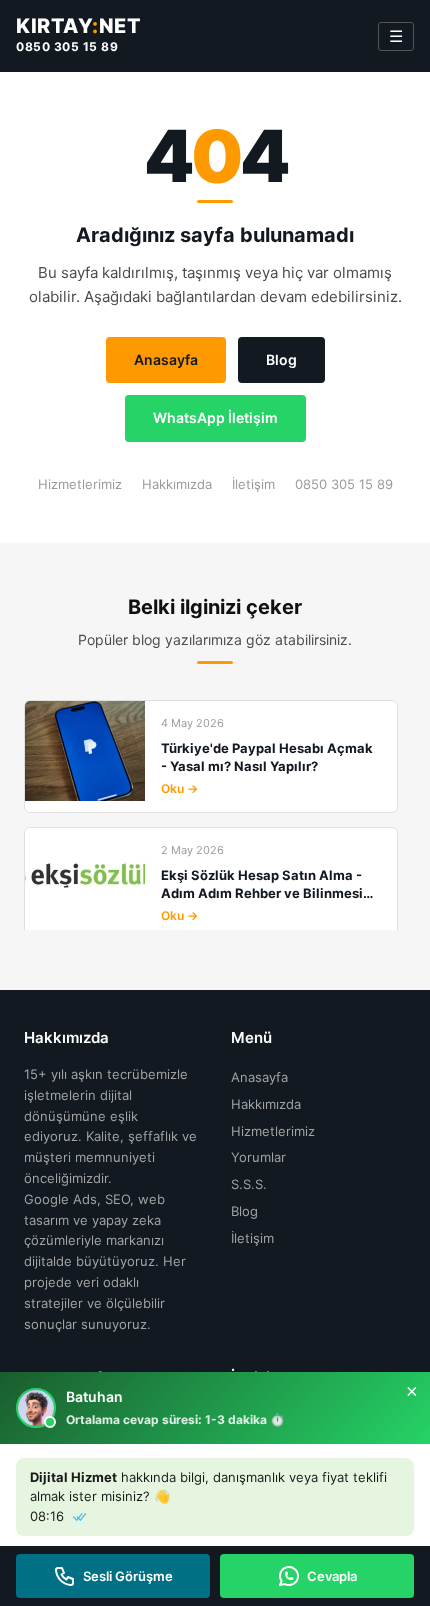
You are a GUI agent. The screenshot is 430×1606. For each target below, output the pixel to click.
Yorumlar (258, 1157)
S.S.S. (249, 1184)
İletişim (253, 484)
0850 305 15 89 (67, 46)
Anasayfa (166, 359)
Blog (281, 359)
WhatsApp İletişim (215, 417)
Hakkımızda (177, 484)
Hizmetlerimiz (80, 484)
